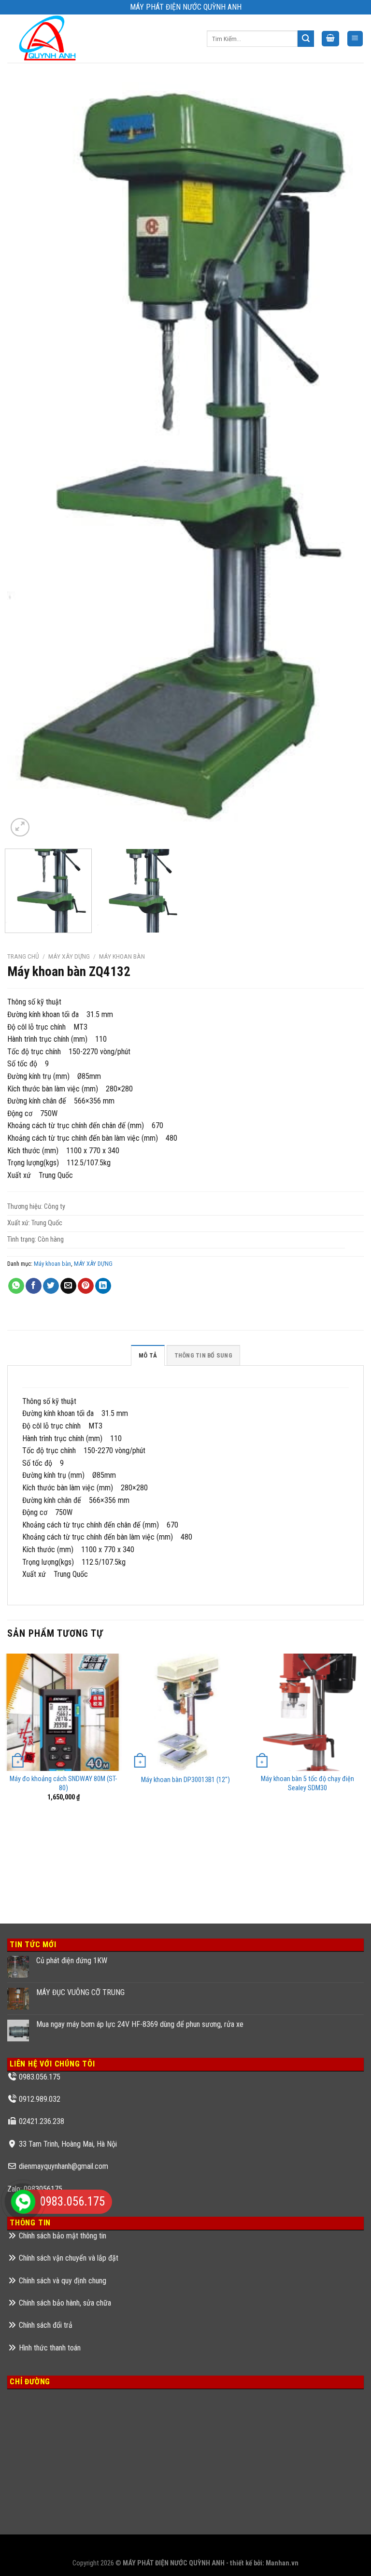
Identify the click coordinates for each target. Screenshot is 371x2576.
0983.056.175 (40, 2077)
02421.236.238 (42, 2121)
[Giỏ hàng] (330, 39)
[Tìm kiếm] (306, 39)
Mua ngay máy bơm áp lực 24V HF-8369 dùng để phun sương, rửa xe (140, 2024)
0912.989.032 (40, 2099)
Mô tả (148, 1355)
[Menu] (355, 39)
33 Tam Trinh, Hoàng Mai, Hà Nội (68, 2144)
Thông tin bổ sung (203, 1355)
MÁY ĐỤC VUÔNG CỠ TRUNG (80, 1992)
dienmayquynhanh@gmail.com (64, 2166)
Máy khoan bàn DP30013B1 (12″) (185, 1780)
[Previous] (27, 461)
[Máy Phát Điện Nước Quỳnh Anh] (49, 39)
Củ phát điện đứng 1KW (72, 1960)
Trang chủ (23, 956)
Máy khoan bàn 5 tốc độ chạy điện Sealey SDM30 (307, 1783)
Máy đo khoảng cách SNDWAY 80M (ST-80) (63, 1783)
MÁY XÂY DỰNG (69, 956)
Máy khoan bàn (122, 956)
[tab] (148, 1355)
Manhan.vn (282, 2563)
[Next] (344, 461)
